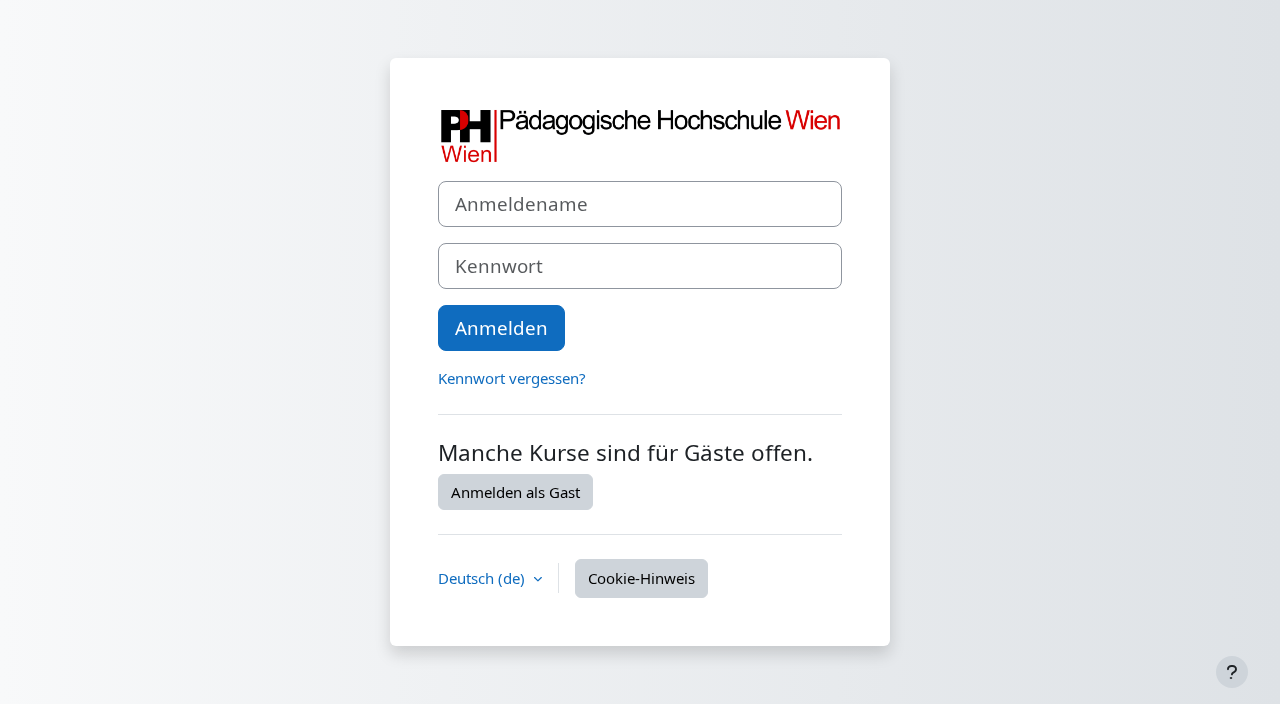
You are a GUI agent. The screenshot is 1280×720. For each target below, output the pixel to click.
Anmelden (501, 327)
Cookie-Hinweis (641, 578)
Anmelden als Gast (515, 492)
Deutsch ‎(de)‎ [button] (483, 578)
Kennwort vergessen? (512, 378)
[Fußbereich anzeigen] (1232, 672)
